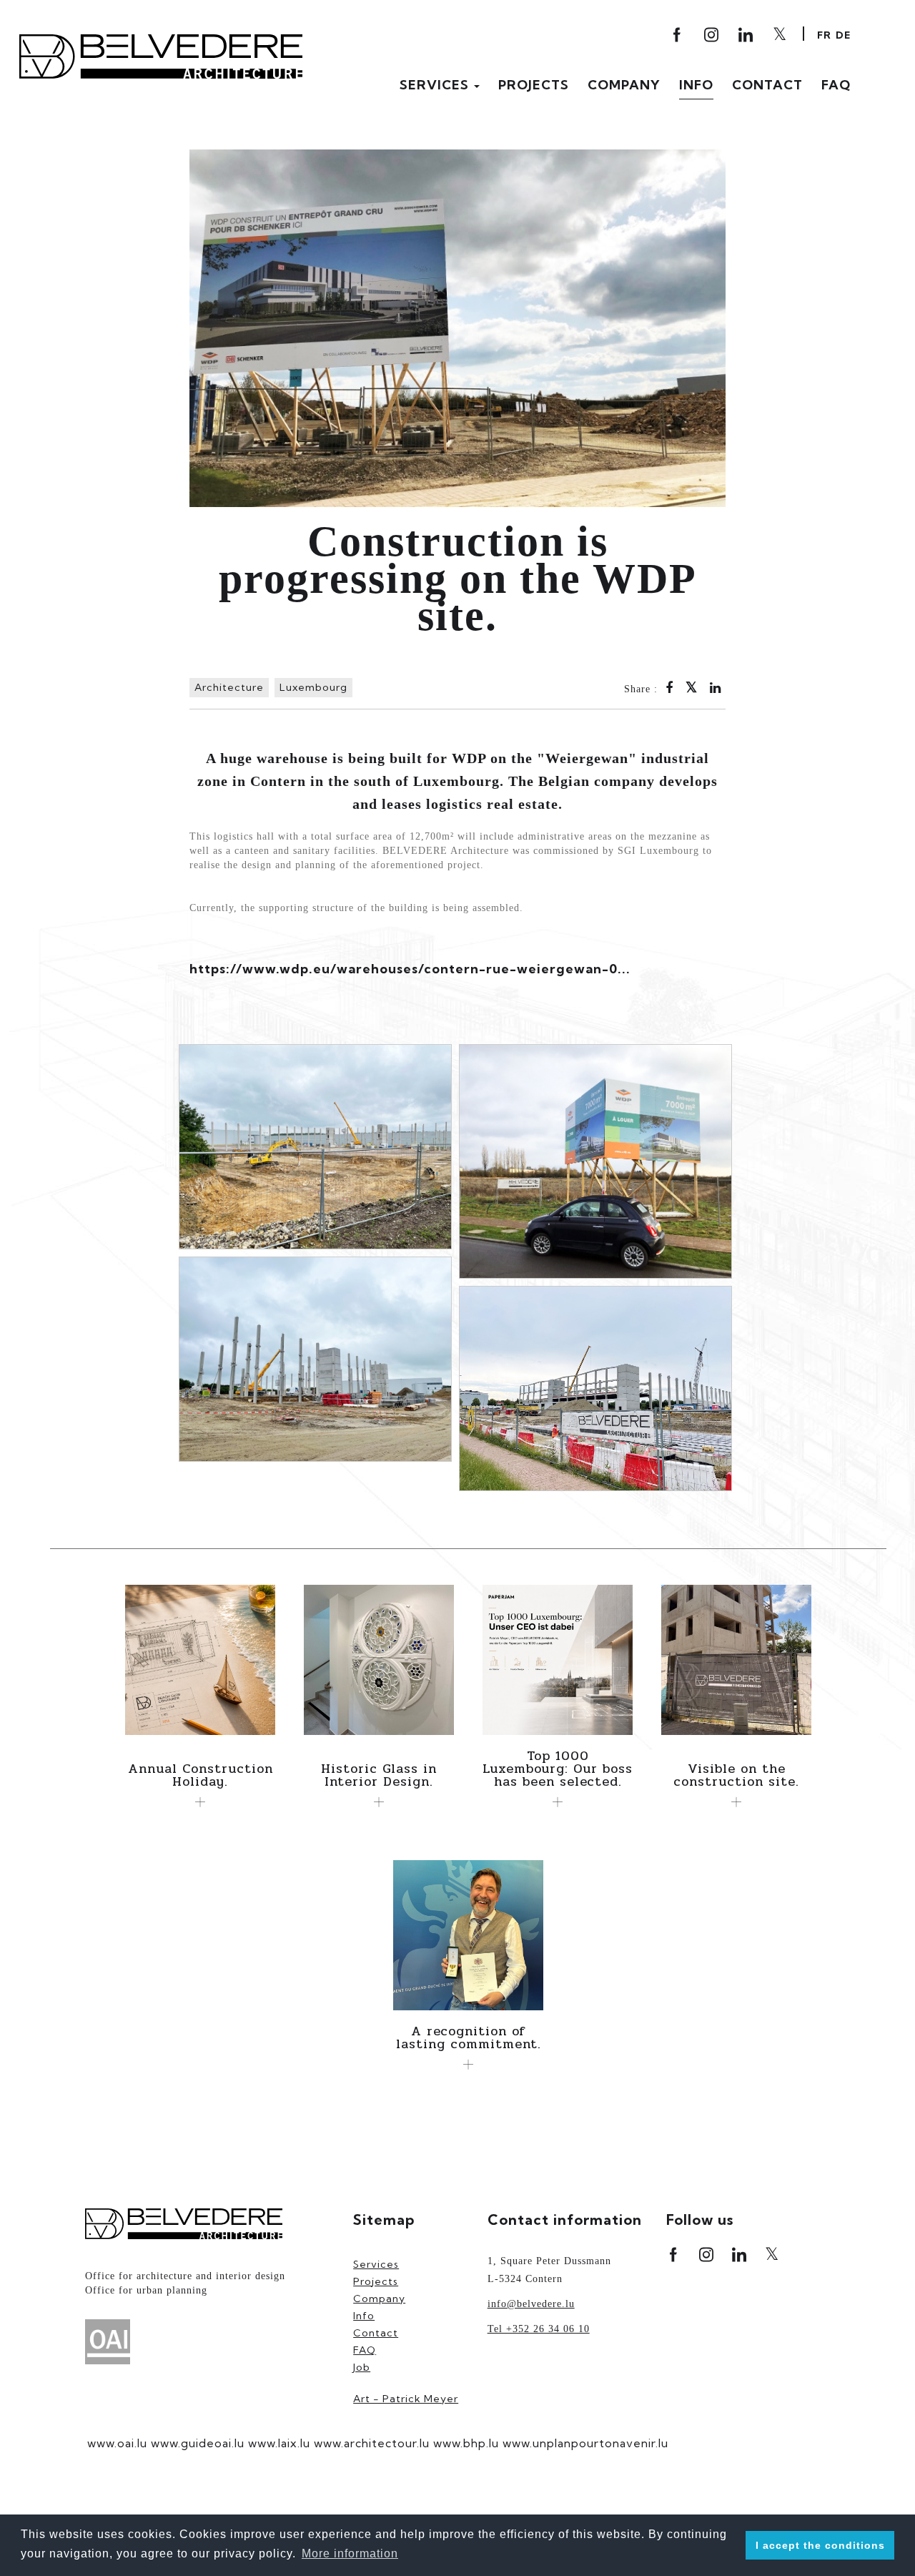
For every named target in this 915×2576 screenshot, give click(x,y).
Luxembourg (313, 687)
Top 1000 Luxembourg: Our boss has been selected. (558, 1769)
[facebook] (678, 35)
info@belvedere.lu (531, 2304)
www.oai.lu (117, 2443)
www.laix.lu (279, 2443)
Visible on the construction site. (736, 1775)
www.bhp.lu (466, 2443)
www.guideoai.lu (198, 2443)
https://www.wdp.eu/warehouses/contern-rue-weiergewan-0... (410, 969)
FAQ (836, 85)
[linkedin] (740, 2255)
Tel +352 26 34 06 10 (539, 2329)
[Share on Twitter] (692, 689)
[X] (781, 34)
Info (696, 85)
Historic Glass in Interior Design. (379, 1775)
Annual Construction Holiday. (201, 1775)
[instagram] (712, 35)
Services (376, 2264)
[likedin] (747, 35)
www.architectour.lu (372, 2443)
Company (624, 85)
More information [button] (350, 2553)
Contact (767, 85)
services (436, 85)
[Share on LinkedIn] (716, 689)
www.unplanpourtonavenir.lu (585, 2443)
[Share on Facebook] (669, 689)
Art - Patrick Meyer (406, 2399)
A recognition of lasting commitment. (469, 2037)
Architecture (229, 687)
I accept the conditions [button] (820, 2545)
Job (362, 2367)
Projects (534, 85)
